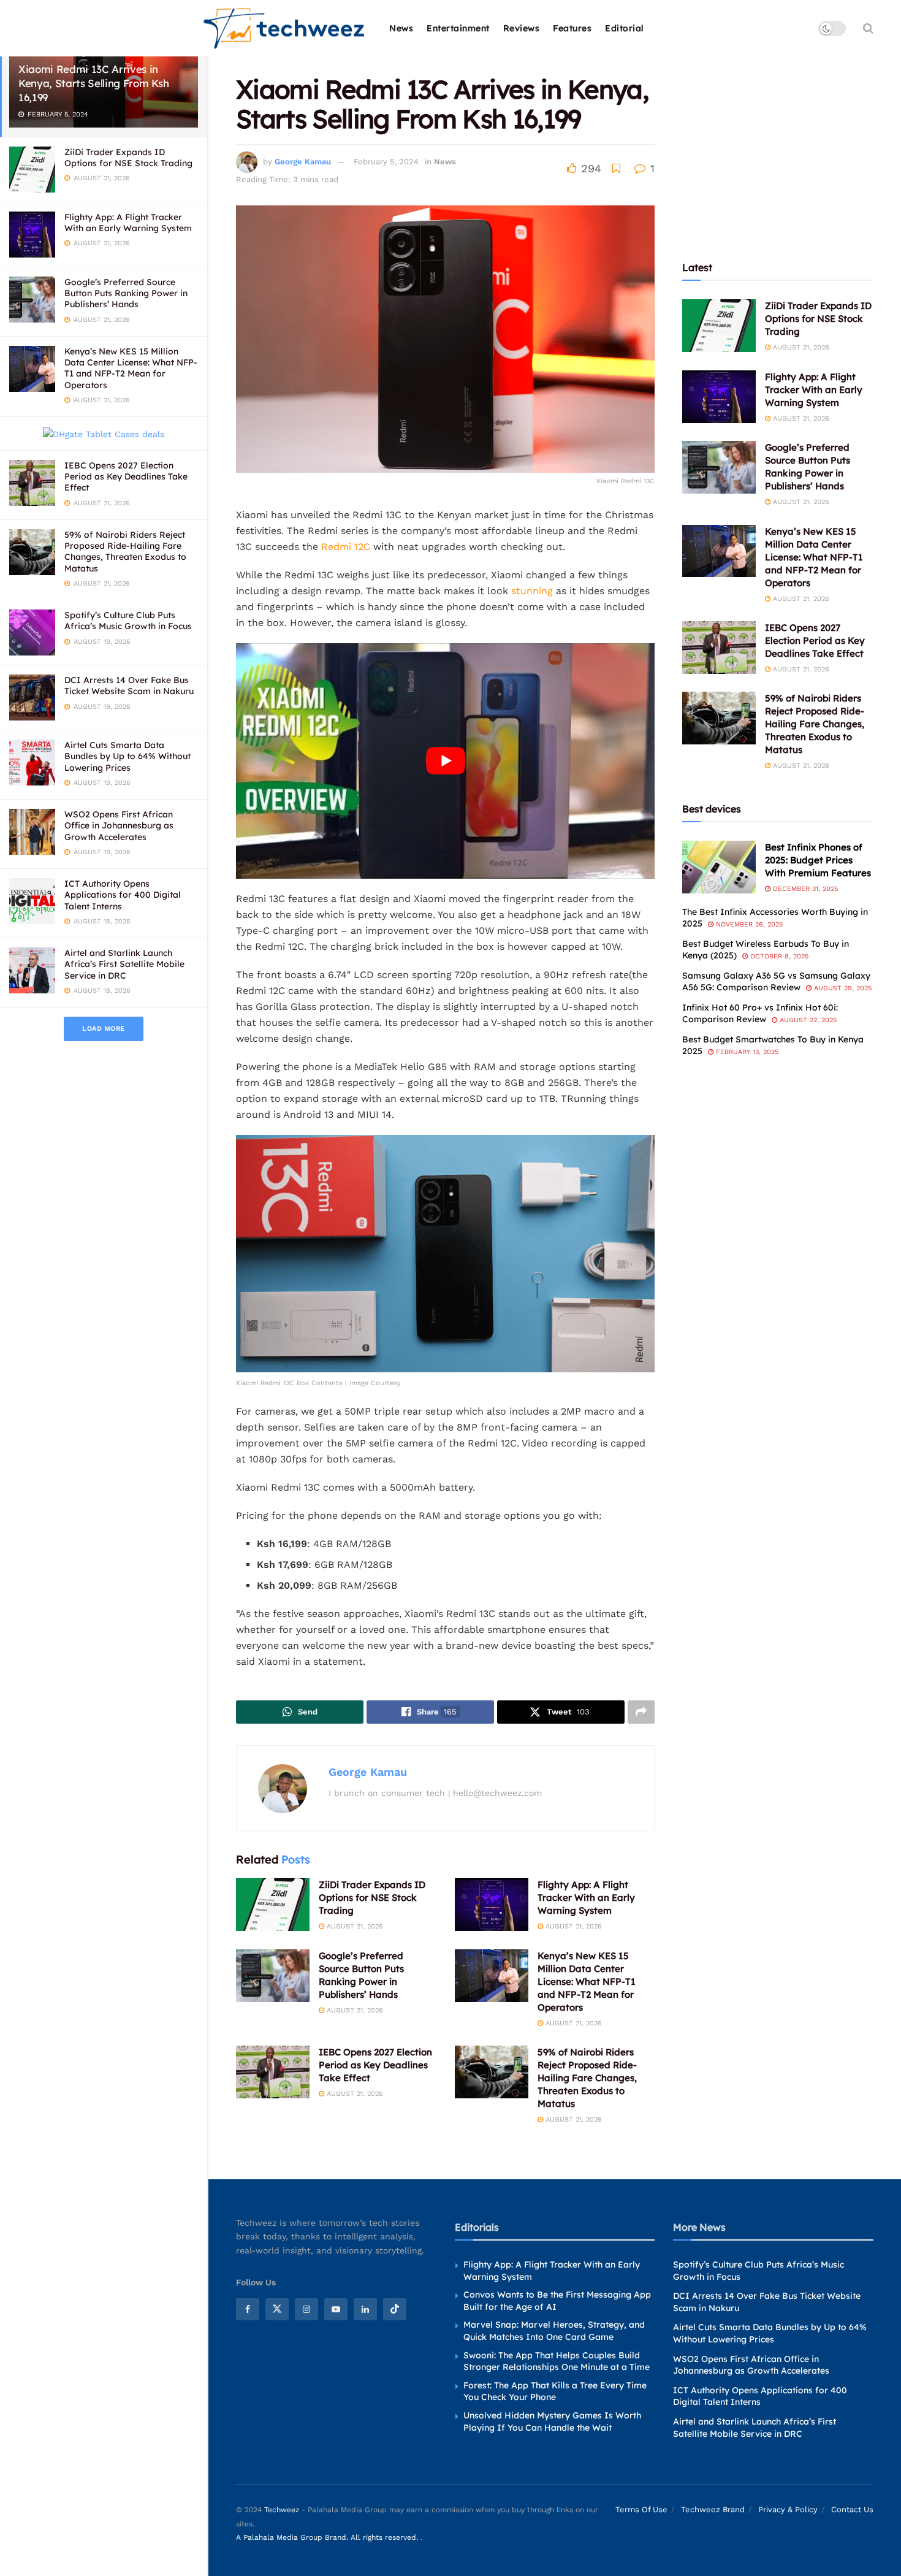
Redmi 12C (347, 547)
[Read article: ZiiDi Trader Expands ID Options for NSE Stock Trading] (273, 1905)
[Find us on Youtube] (336, 2309)
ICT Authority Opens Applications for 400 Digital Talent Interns (123, 895)
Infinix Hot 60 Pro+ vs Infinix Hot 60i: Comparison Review (760, 1014)
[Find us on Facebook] (248, 2309)
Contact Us (852, 2509)
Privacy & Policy (788, 2509)
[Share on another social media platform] (641, 1712)
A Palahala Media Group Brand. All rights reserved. (328, 2537)
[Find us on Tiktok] (395, 2309)
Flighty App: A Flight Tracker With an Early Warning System (128, 223)
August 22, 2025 (807, 1020)
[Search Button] (868, 28)
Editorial (625, 28)
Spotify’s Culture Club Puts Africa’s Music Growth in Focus (128, 621)
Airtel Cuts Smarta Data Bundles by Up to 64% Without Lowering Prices (127, 756)
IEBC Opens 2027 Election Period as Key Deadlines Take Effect (126, 476)
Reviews (522, 28)
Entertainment (458, 28)
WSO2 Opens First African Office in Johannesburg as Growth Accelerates (119, 825)
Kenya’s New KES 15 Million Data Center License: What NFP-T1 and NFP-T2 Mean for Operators (131, 368)
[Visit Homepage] (285, 29)
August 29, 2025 (842, 988)
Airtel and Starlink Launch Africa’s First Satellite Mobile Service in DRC (124, 964)
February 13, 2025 (746, 1052)
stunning (532, 591)
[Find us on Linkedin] (365, 2309)
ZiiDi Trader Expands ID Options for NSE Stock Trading (128, 158)
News (401, 28)
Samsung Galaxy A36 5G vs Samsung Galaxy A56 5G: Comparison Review (776, 982)
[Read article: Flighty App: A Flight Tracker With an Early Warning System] (492, 1905)
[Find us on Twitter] (277, 2309)
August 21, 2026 (354, 1926)
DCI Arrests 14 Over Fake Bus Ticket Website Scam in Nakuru (129, 686)
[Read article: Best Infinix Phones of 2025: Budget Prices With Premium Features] (719, 867)
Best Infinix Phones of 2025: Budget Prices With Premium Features (818, 860)
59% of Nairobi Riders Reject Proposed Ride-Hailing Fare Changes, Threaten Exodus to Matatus (125, 552)
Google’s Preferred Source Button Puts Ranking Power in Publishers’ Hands (126, 293)
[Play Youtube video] (445, 761)
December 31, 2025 (804, 889)
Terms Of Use (641, 2509)
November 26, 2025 (748, 924)
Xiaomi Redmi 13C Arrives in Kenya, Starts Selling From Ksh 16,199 (94, 83)
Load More (104, 1029)
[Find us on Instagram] (306, 2309)
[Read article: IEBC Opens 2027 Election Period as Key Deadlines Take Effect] (273, 2072)
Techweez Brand (713, 2509)
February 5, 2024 (386, 162)
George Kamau (303, 162)
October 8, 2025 (778, 956)
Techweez (282, 2510)
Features (572, 28)
